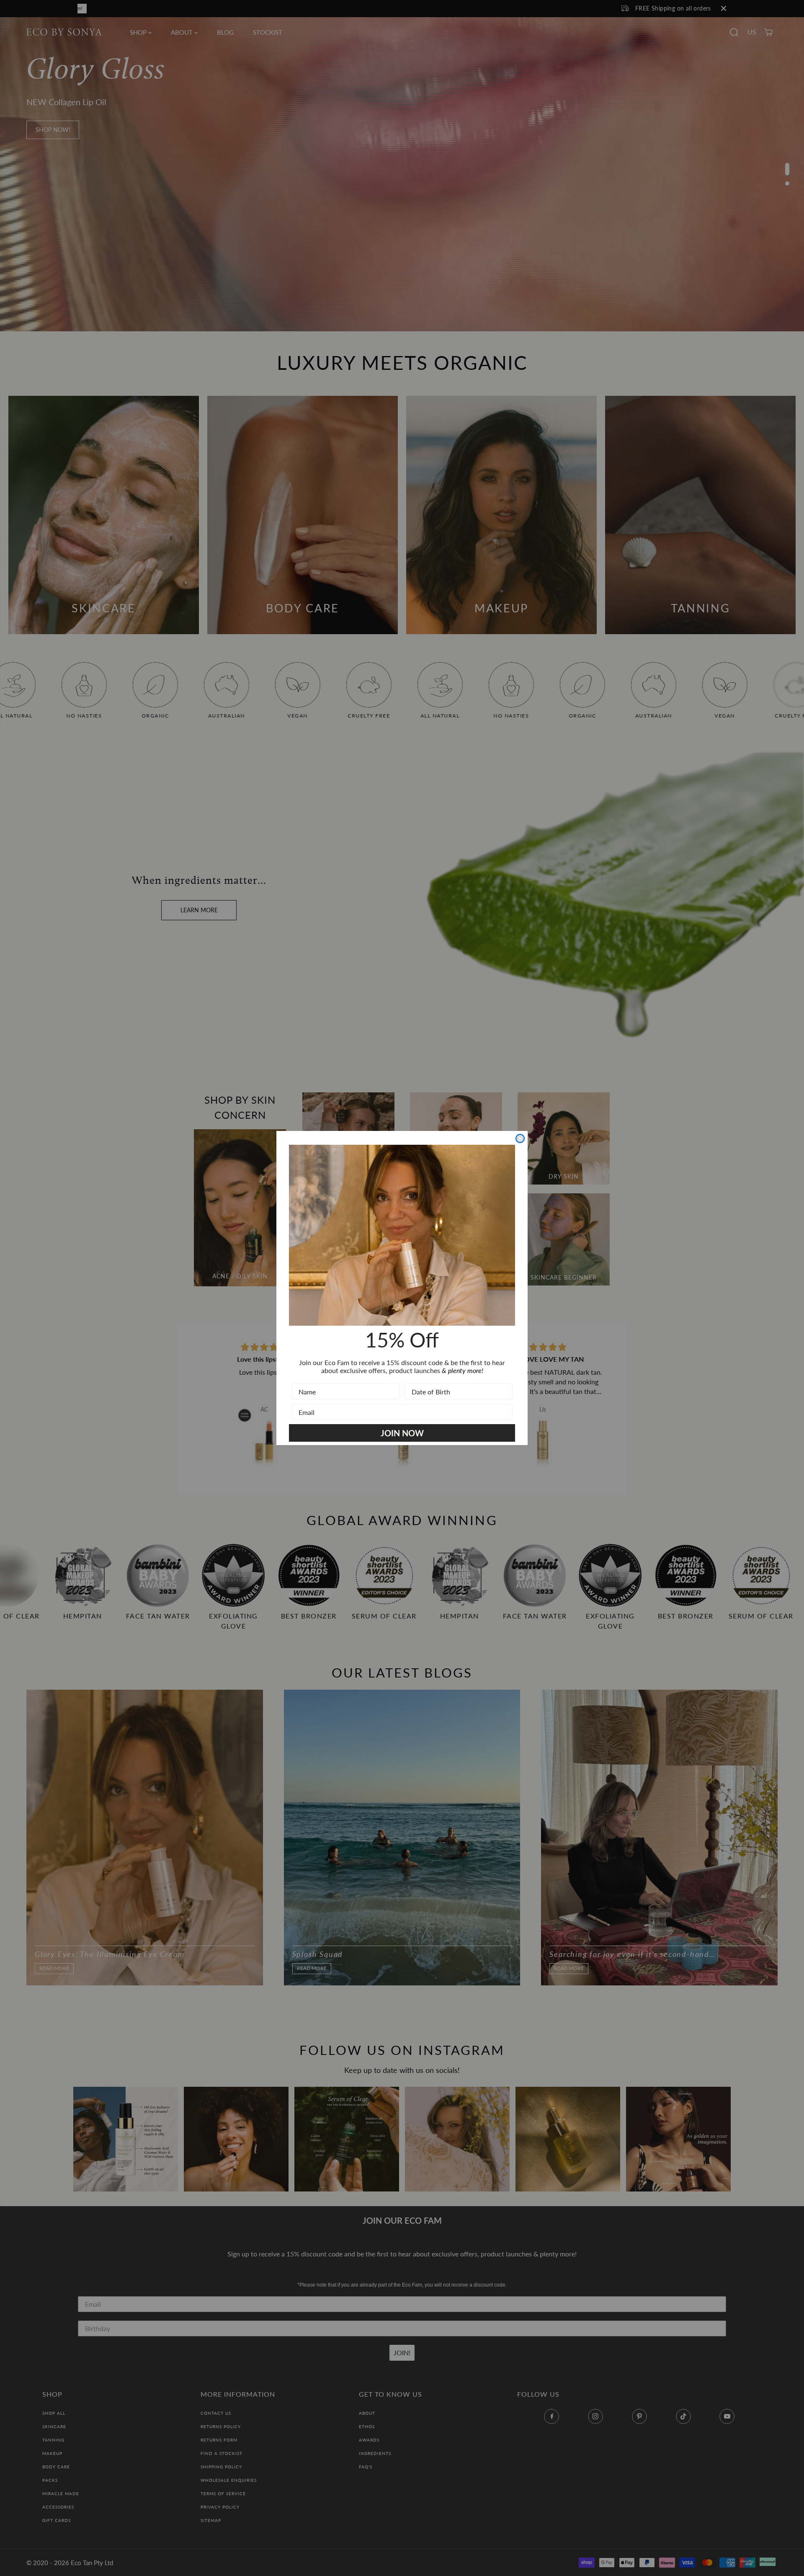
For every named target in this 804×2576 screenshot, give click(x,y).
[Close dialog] (520, 1138)
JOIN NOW (402, 1433)
